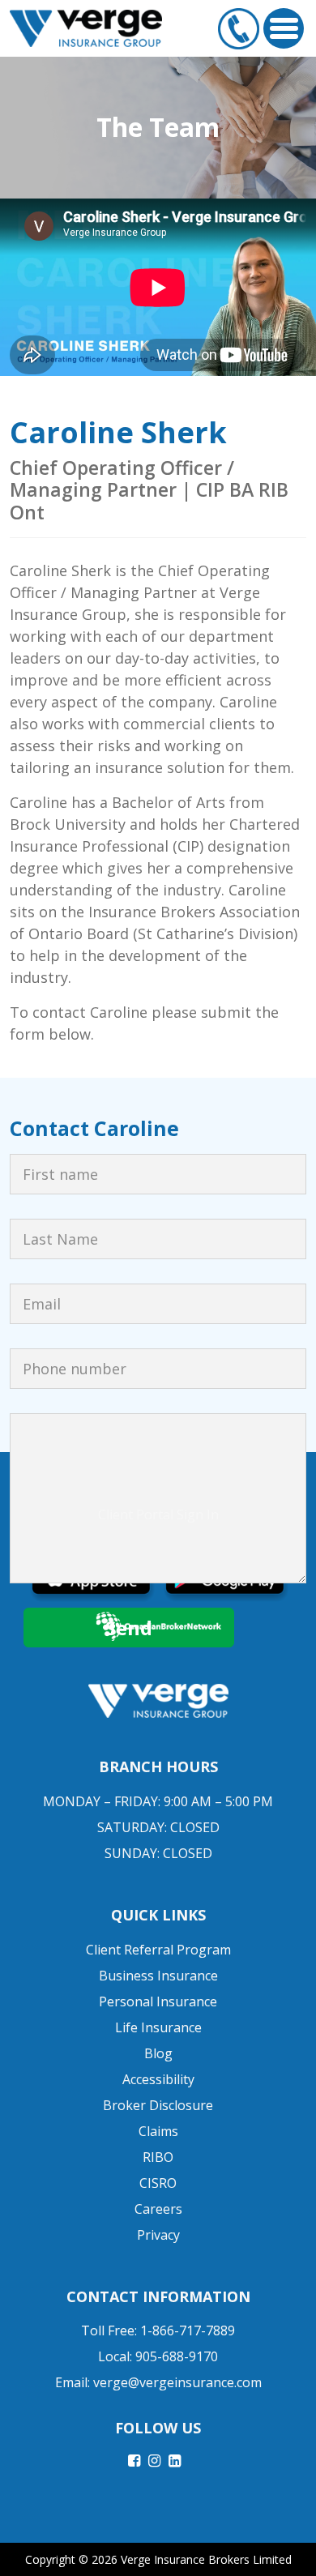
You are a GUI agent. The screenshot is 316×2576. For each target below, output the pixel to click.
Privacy (158, 2235)
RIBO (158, 2157)
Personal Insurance (158, 2001)
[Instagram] (154, 2460)
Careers (158, 2209)
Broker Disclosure (158, 2105)
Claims (158, 2131)
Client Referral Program (158, 1950)
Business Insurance (158, 1976)
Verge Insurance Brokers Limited (206, 2559)
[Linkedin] (175, 2460)
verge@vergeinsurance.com (177, 2382)
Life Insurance (158, 2027)
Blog (158, 2053)
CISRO (158, 2183)
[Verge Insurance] (86, 28)
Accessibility (158, 2079)
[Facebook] (134, 2460)
